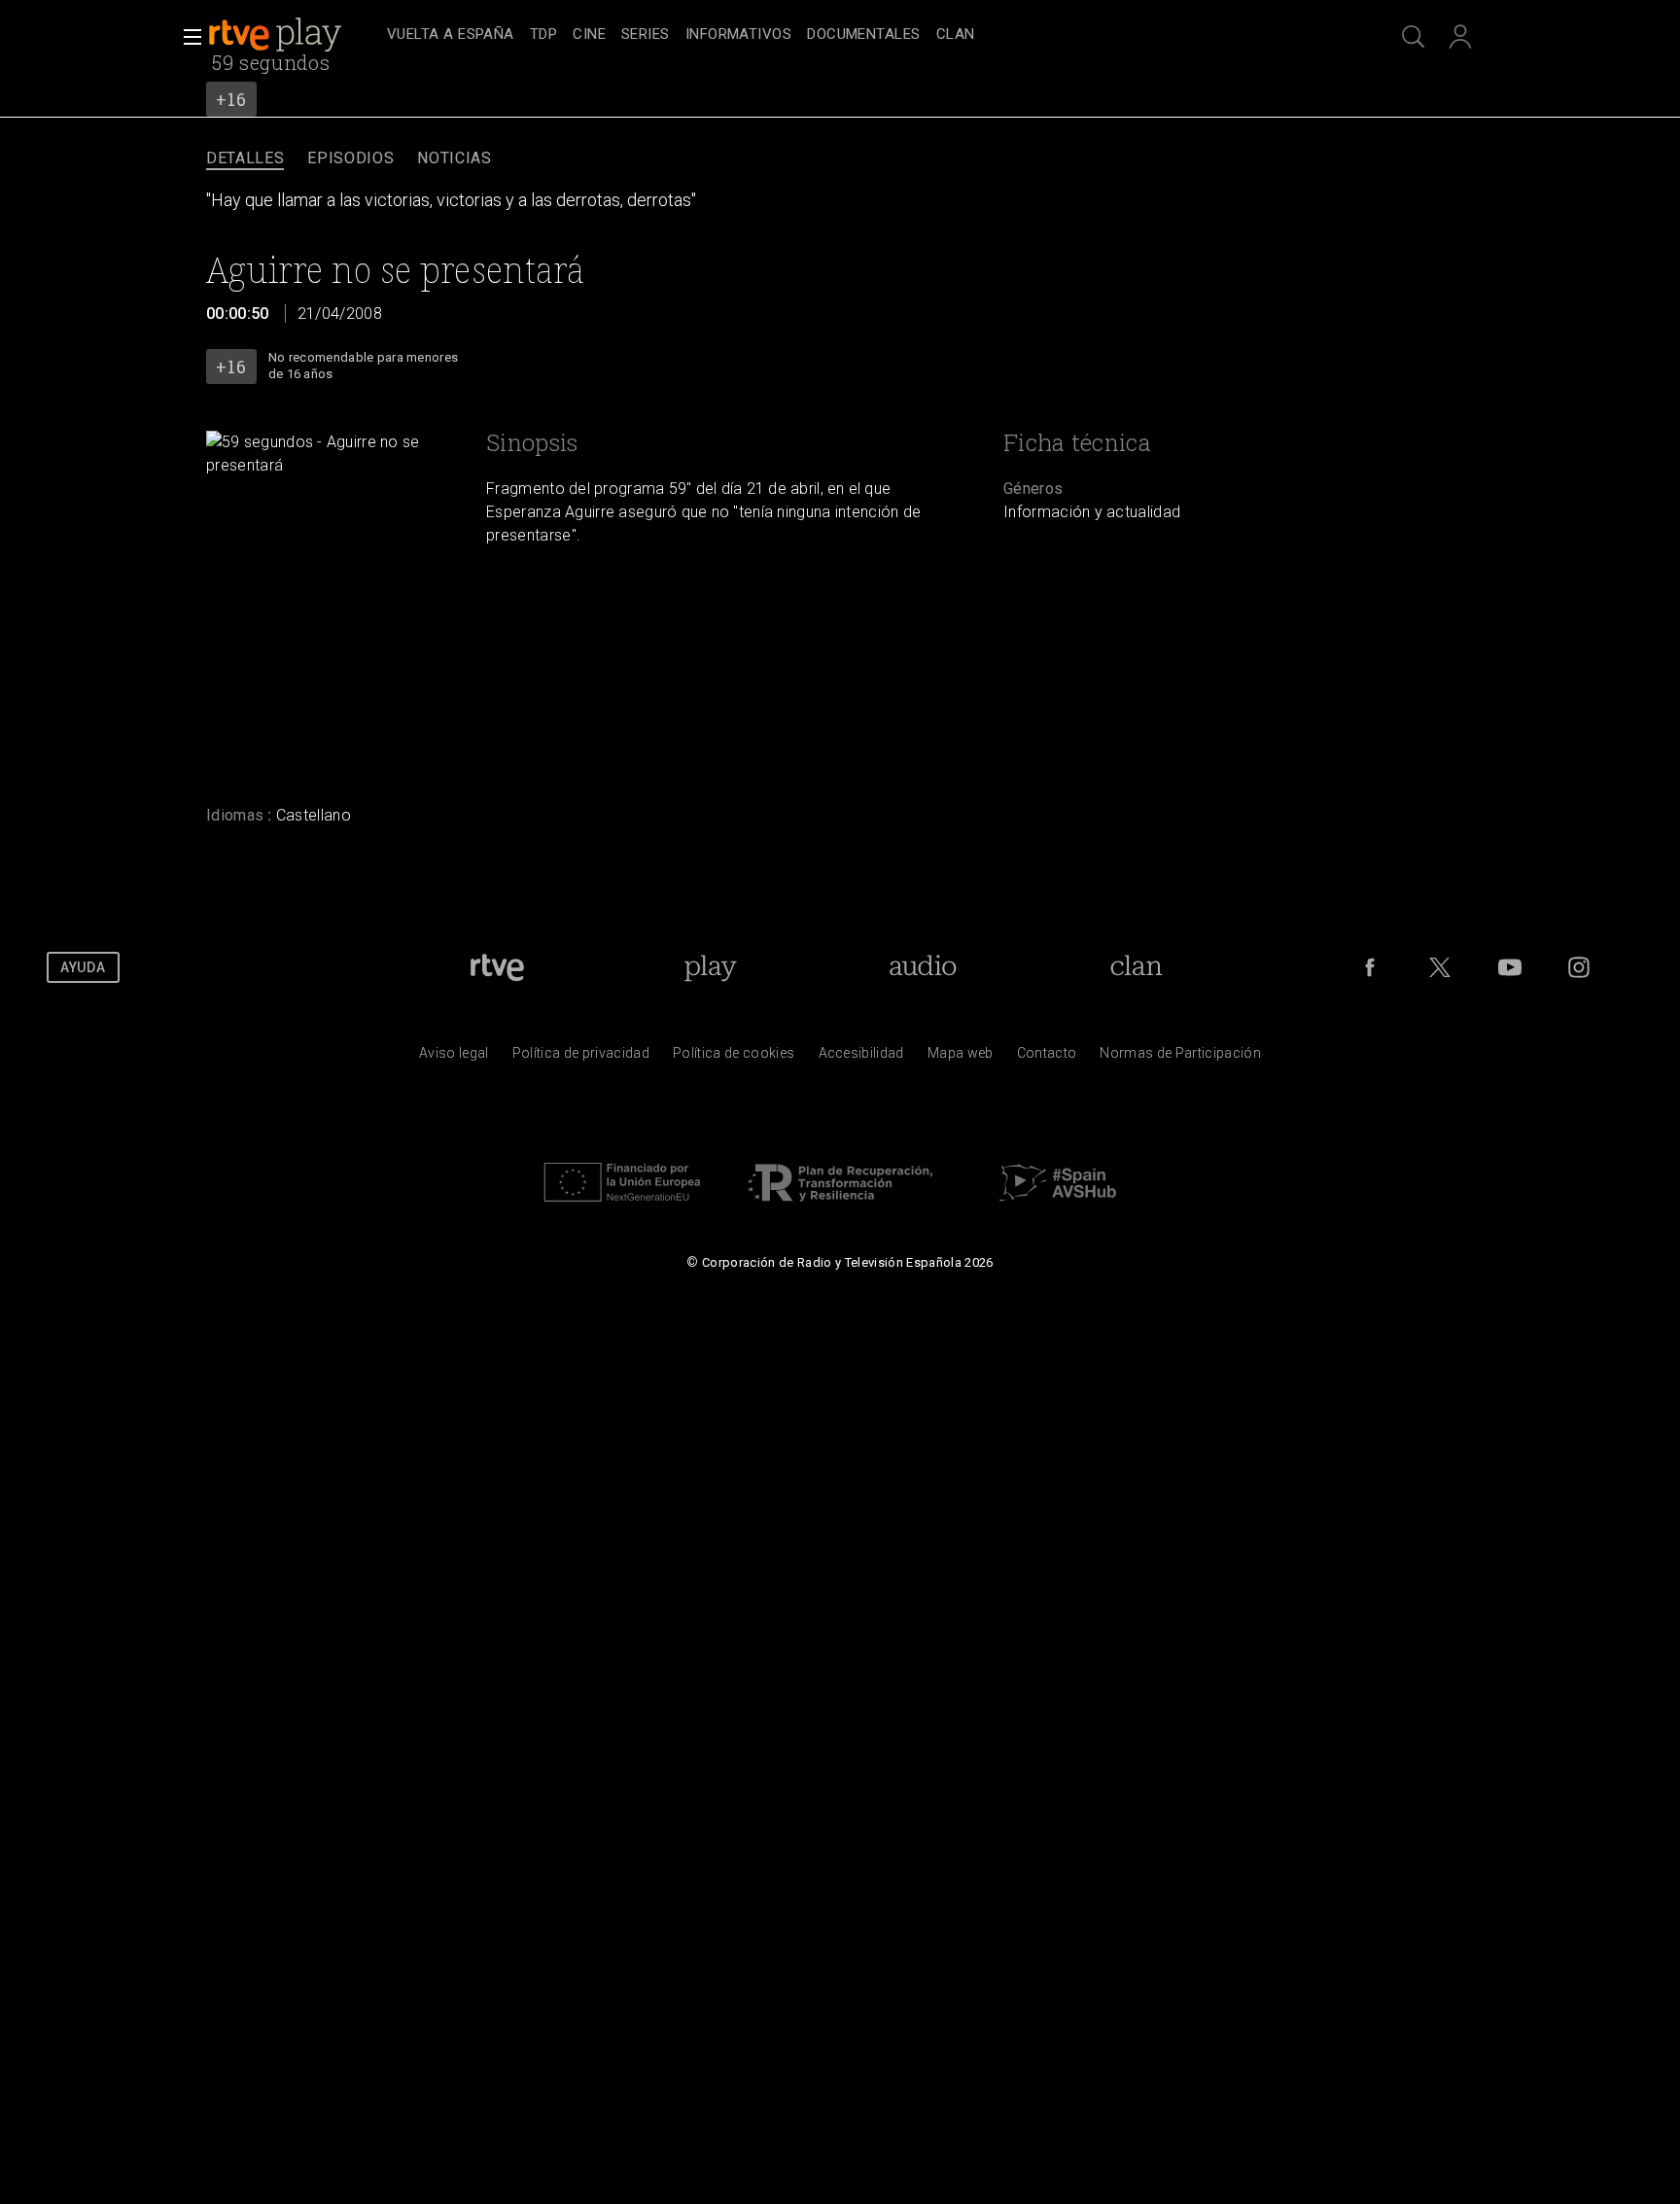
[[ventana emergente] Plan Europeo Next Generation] (622, 1207)
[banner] (294, 35)
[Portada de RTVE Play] (277, 35)
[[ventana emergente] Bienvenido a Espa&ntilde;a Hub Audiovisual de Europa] (1058, 1207)
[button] (187, 37)
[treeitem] (451, 35)
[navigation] (861, 35)
